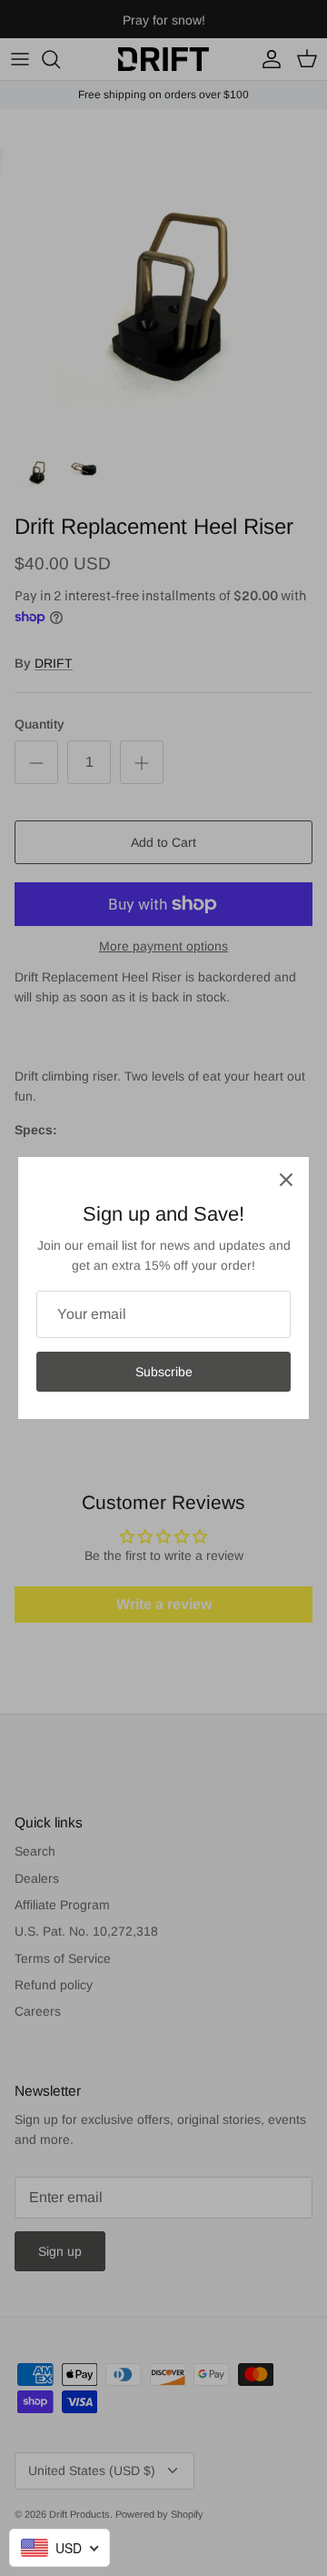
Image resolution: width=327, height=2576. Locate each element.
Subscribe (164, 1372)
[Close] (286, 1180)
